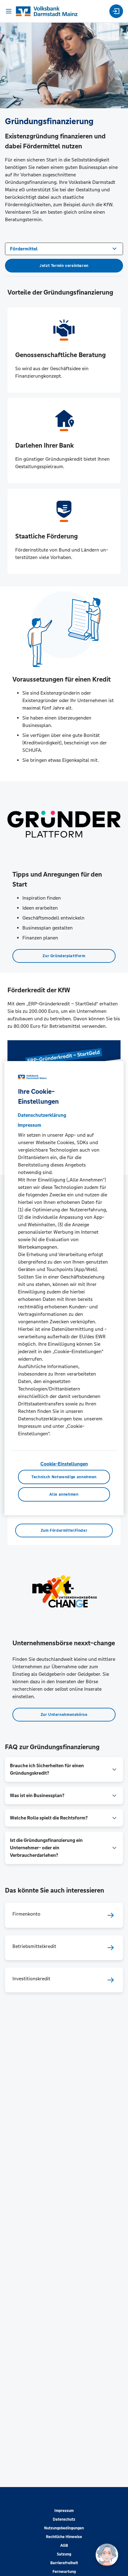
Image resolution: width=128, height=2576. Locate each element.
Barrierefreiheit (64, 2563)
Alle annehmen (64, 1494)
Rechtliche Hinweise (64, 2537)
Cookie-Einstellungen (64, 1464)
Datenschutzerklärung (42, 1115)
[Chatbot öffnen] (107, 2555)
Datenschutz (64, 2519)
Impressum (64, 2511)
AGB (64, 2546)
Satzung (64, 2554)
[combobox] (64, 248)
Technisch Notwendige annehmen (64, 1477)
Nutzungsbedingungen (64, 2528)
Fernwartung (64, 2572)
